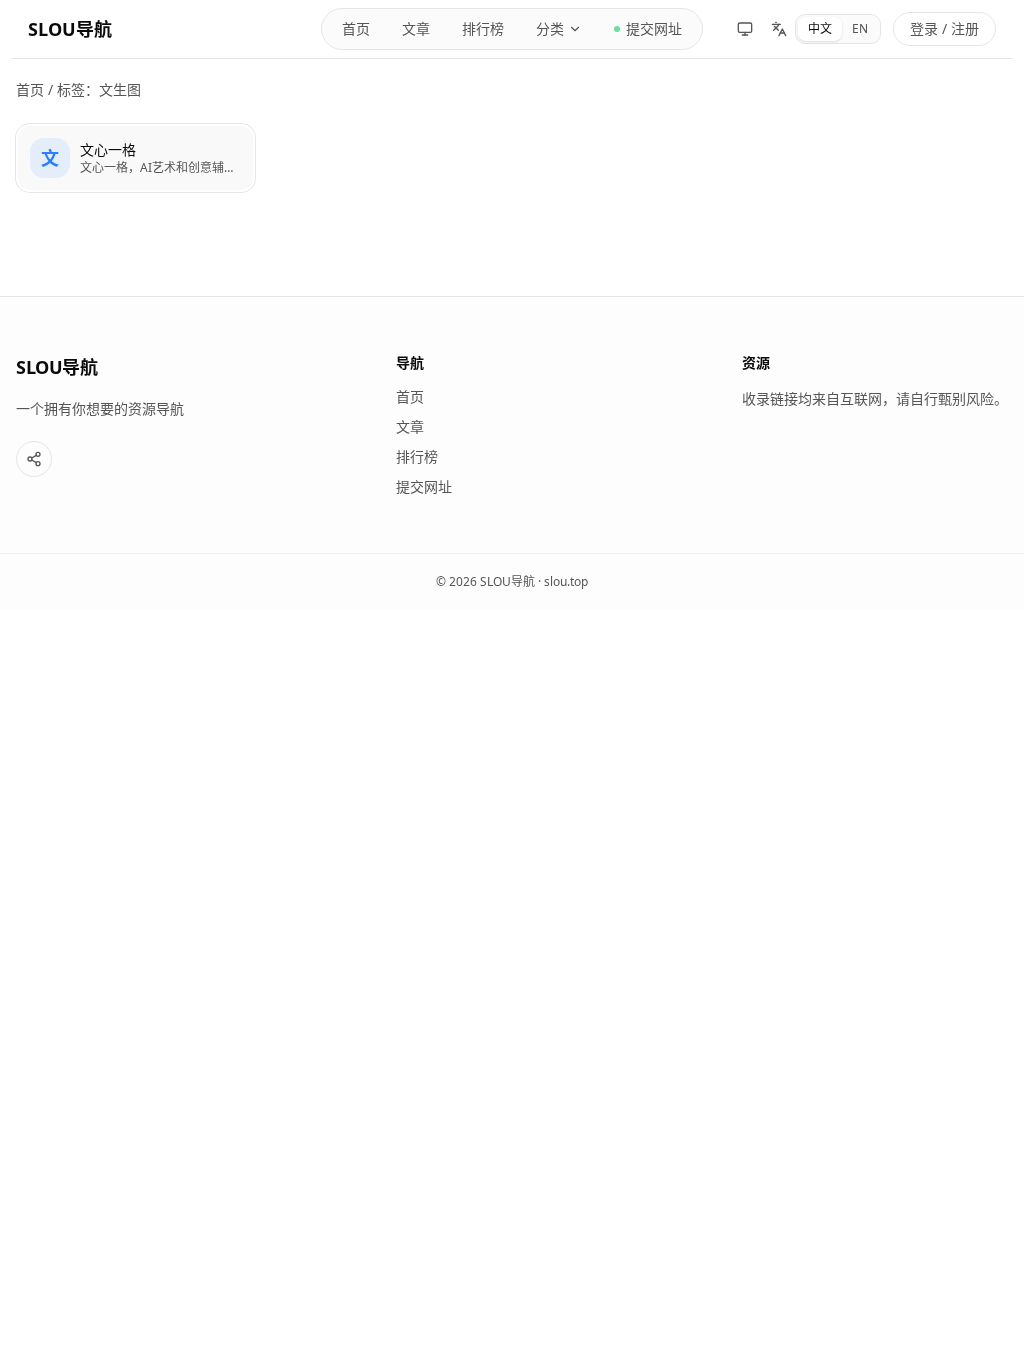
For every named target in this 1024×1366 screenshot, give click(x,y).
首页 (356, 28)
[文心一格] (135, 158)
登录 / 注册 (944, 28)
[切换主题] (745, 29)
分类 (550, 28)
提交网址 (654, 28)
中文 (820, 28)
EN (860, 28)
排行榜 (483, 28)
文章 (416, 28)
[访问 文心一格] (50, 158)
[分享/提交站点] (34, 459)
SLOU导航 (70, 29)
